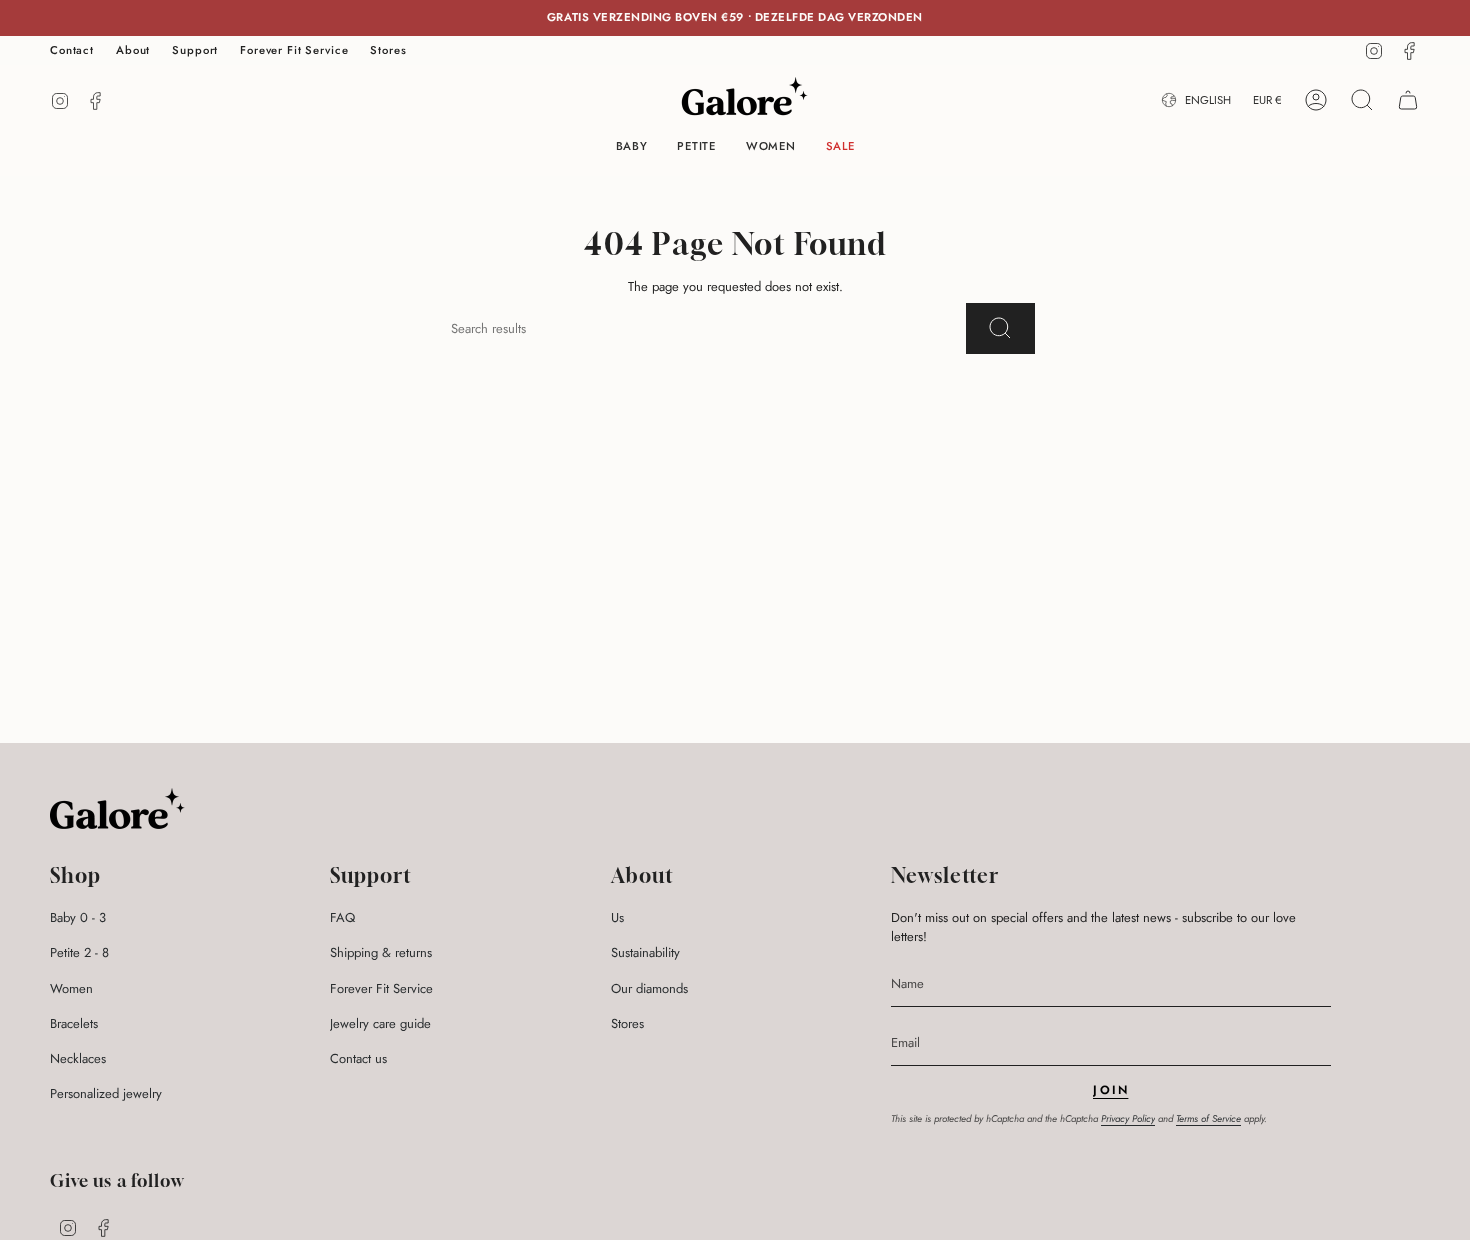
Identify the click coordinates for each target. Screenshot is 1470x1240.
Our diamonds (649, 988)
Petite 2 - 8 (79, 952)
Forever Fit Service (294, 50)
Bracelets (74, 1023)
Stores (388, 50)
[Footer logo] (117, 808)
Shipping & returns (381, 952)
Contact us (358, 1058)
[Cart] (1408, 100)
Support (195, 50)
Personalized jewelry (106, 1093)
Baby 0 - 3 (78, 917)
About (133, 50)
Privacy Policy (1128, 1119)
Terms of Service (1208, 1119)
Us (617, 917)
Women (71, 988)
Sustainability (645, 952)
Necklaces (78, 1058)
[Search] (1000, 328)
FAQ (342, 917)
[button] (632, 148)
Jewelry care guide (380, 1023)
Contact (72, 50)
